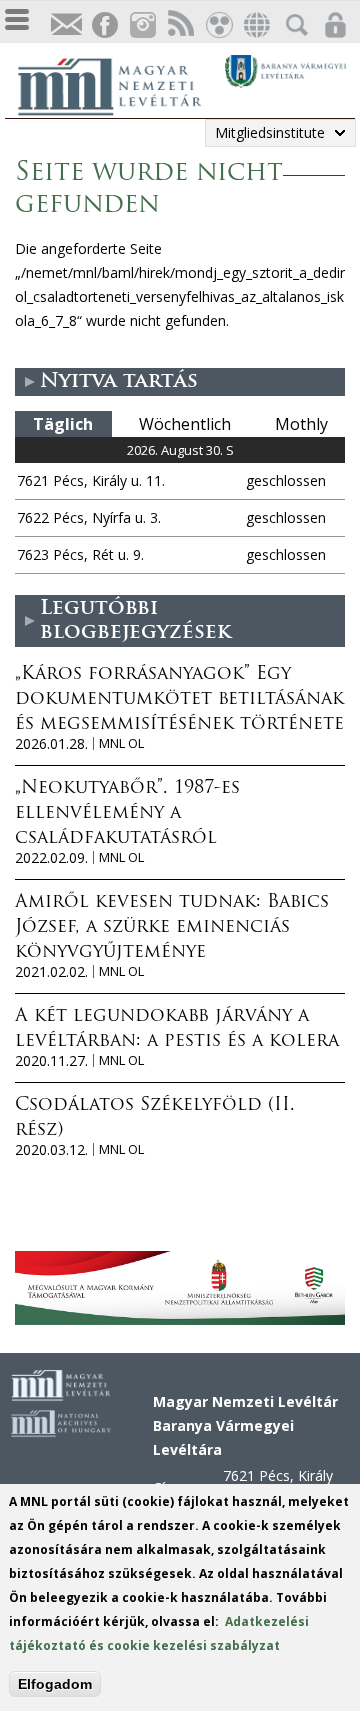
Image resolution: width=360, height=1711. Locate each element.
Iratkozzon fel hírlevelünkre (66, 25)
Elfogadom (55, 1684)
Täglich (63, 424)
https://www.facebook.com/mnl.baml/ (104, 25)
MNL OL (121, 743)
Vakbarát (218, 25)
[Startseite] (120, 84)
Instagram (142, 25)
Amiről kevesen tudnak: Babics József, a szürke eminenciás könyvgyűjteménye (172, 928)
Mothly (301, 424)
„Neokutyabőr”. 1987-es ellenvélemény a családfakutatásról (127, 814)
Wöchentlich (185, 424)
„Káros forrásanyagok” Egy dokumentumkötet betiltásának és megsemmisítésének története (179, 700)
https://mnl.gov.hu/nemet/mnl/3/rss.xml (180, 25)
